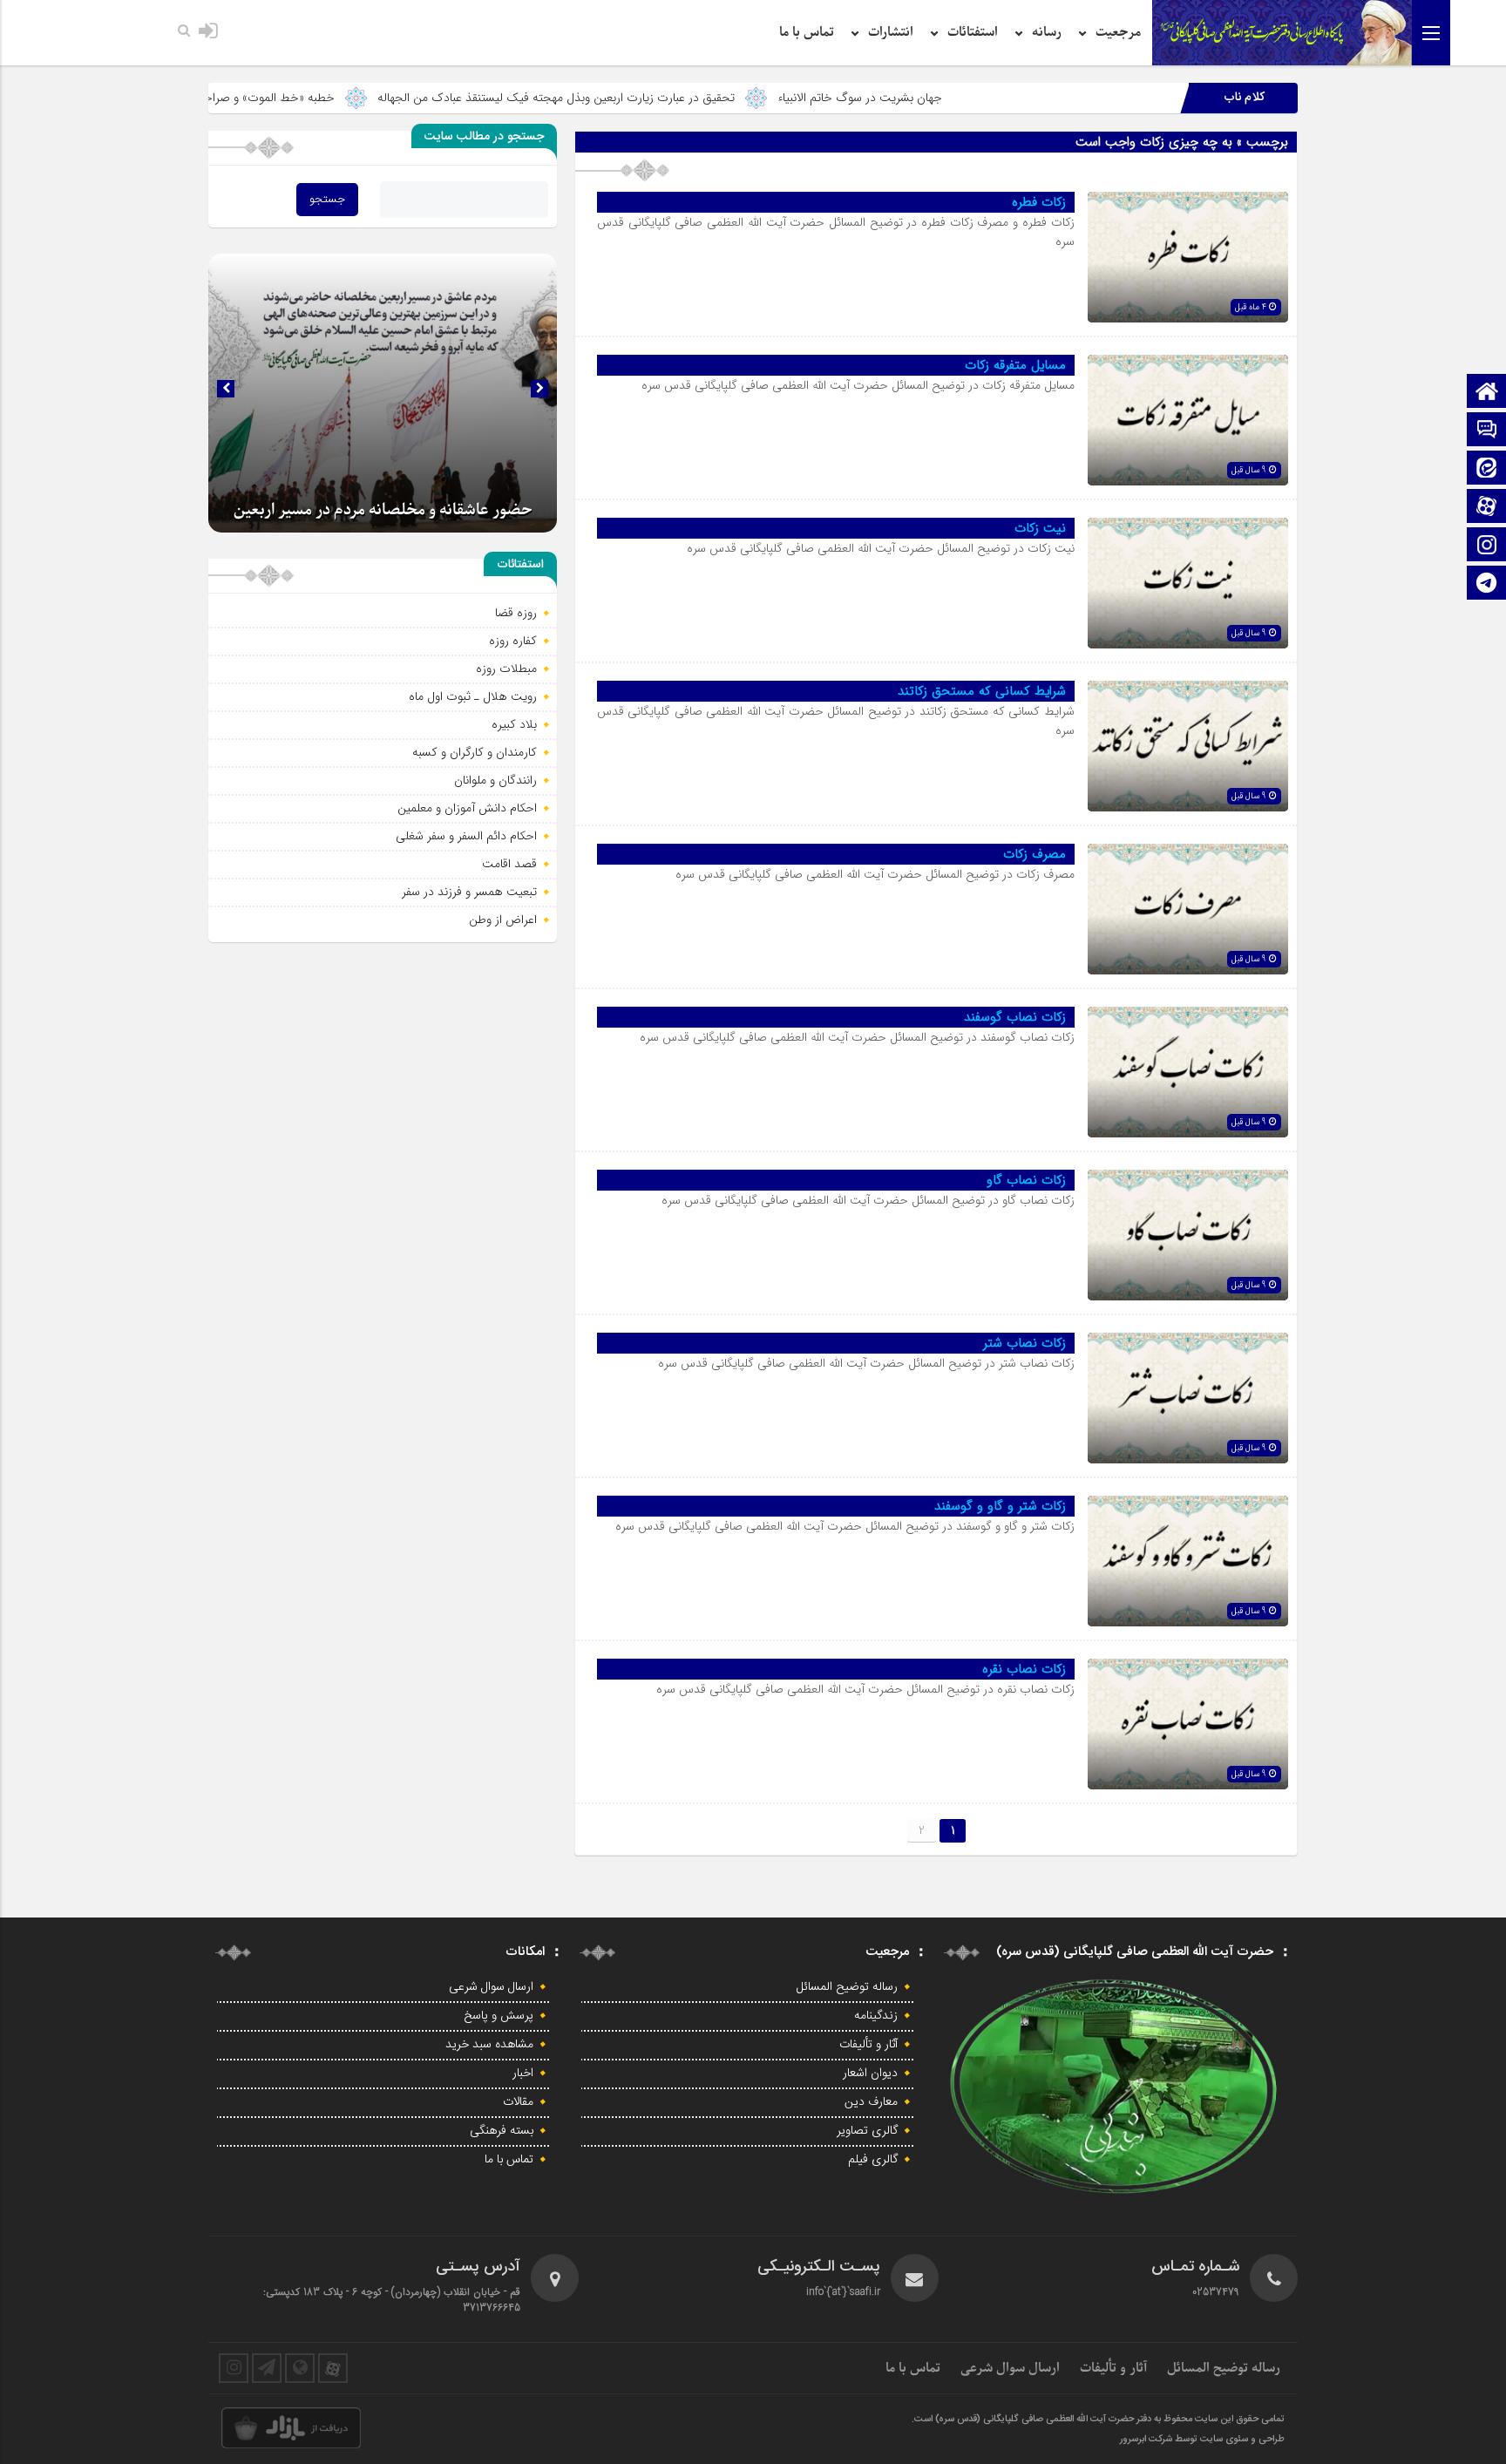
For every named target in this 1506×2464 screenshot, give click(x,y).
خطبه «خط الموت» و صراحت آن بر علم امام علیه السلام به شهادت (311, 98)
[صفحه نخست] (1487, 393)
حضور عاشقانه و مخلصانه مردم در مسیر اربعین (383, 510)
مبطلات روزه (506, 669)
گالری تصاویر (867, 2131)
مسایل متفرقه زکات (1015, 365)
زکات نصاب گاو (1026, 1180)
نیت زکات (1040, 528)
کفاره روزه (513, 641)
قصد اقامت (509, 864)
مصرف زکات (1035, 854)
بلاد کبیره (514, 724)
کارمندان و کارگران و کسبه (475, 752)
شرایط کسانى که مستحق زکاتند (982, 691)
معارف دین (871, 2102)
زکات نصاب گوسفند (1015, 1017)
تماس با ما (807, 32)
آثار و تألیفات (868, 2045)
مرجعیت (1118, 32)
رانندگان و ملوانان (495, 780)
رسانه (1047, 32)
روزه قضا (516, 613)
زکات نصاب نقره (1024, 1669)
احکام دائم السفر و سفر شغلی (466, 836)
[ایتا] (1487, 469)
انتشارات (891, 32)
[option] (383, 393)
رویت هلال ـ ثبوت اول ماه (473, 696)
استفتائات (973, 32)
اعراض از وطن (503, 920)
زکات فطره (1039, 202)
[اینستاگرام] (1487, 546)
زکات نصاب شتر (1024, 1343)
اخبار (523, 2074)
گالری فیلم (873, 2160)
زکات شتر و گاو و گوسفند (1000, 1506)
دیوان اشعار (870, 2074)
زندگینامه (876, 2016)
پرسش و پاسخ (499, 2016)
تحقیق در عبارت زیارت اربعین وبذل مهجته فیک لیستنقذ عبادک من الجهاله (692, 98)
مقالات (518, 2102)
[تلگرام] (1487, 584)
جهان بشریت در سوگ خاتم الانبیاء (996, 98)
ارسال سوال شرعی (491, 1987)
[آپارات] (1487, 508)
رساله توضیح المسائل (847, 1987)
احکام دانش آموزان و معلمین (467, 808)
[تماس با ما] (1487, 431)
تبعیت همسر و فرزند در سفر (469, 892)
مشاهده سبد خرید (489, 2045)
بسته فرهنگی (502, 2131)
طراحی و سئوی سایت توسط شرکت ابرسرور (1202, 2440)
